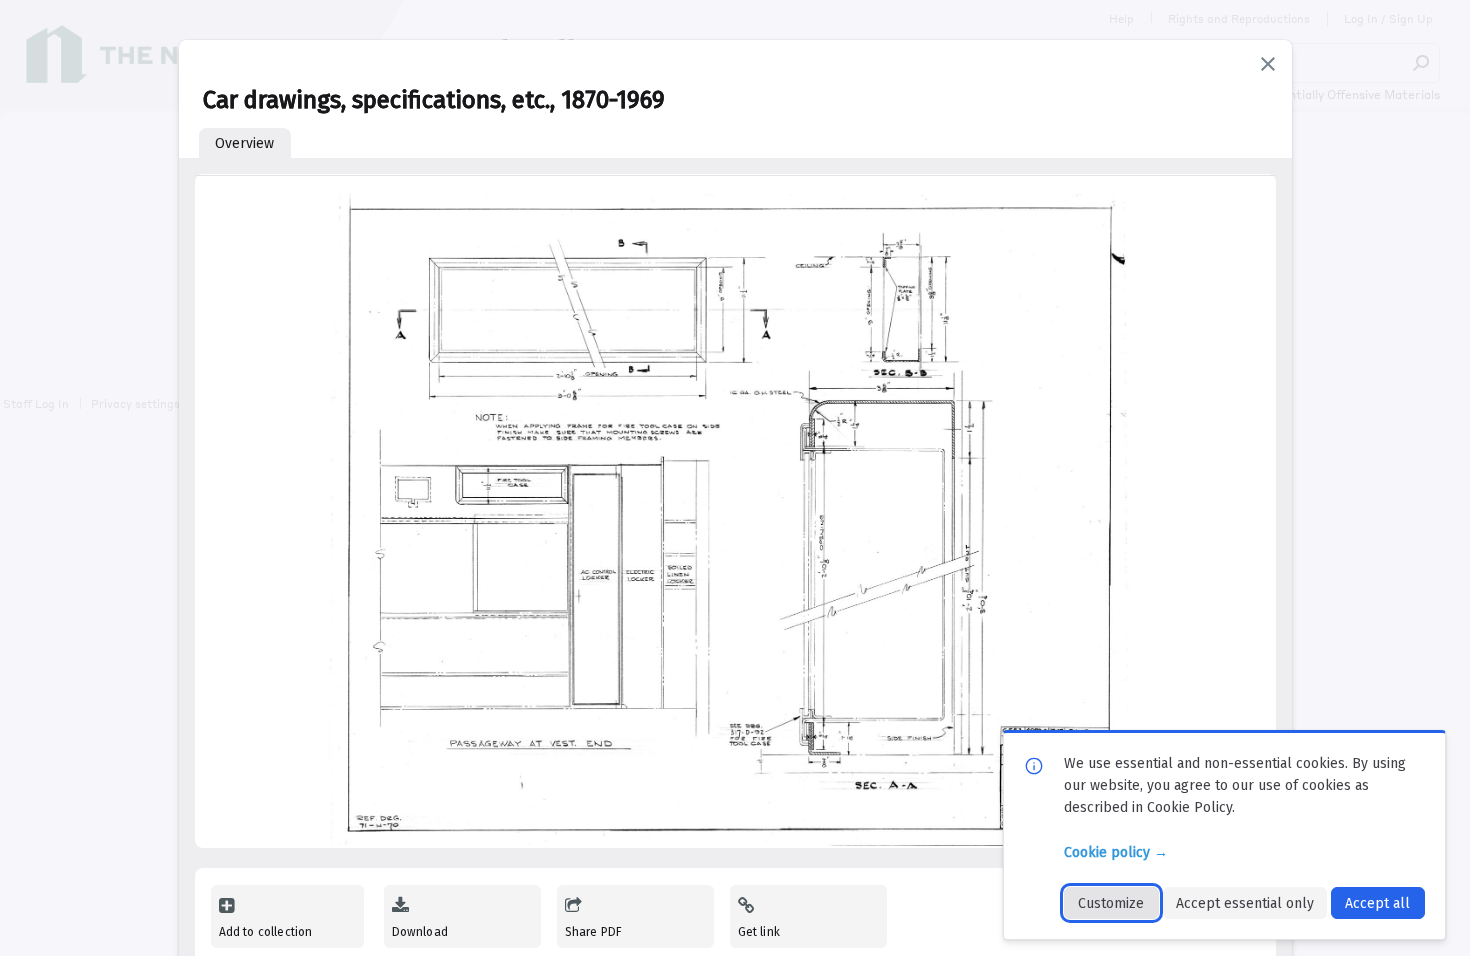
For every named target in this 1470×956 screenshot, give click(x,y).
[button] (1268, 64)
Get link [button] (759, 932)
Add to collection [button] (266, 932)
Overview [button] (244, 143)
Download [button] (420, 932)
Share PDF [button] (594, 932)
